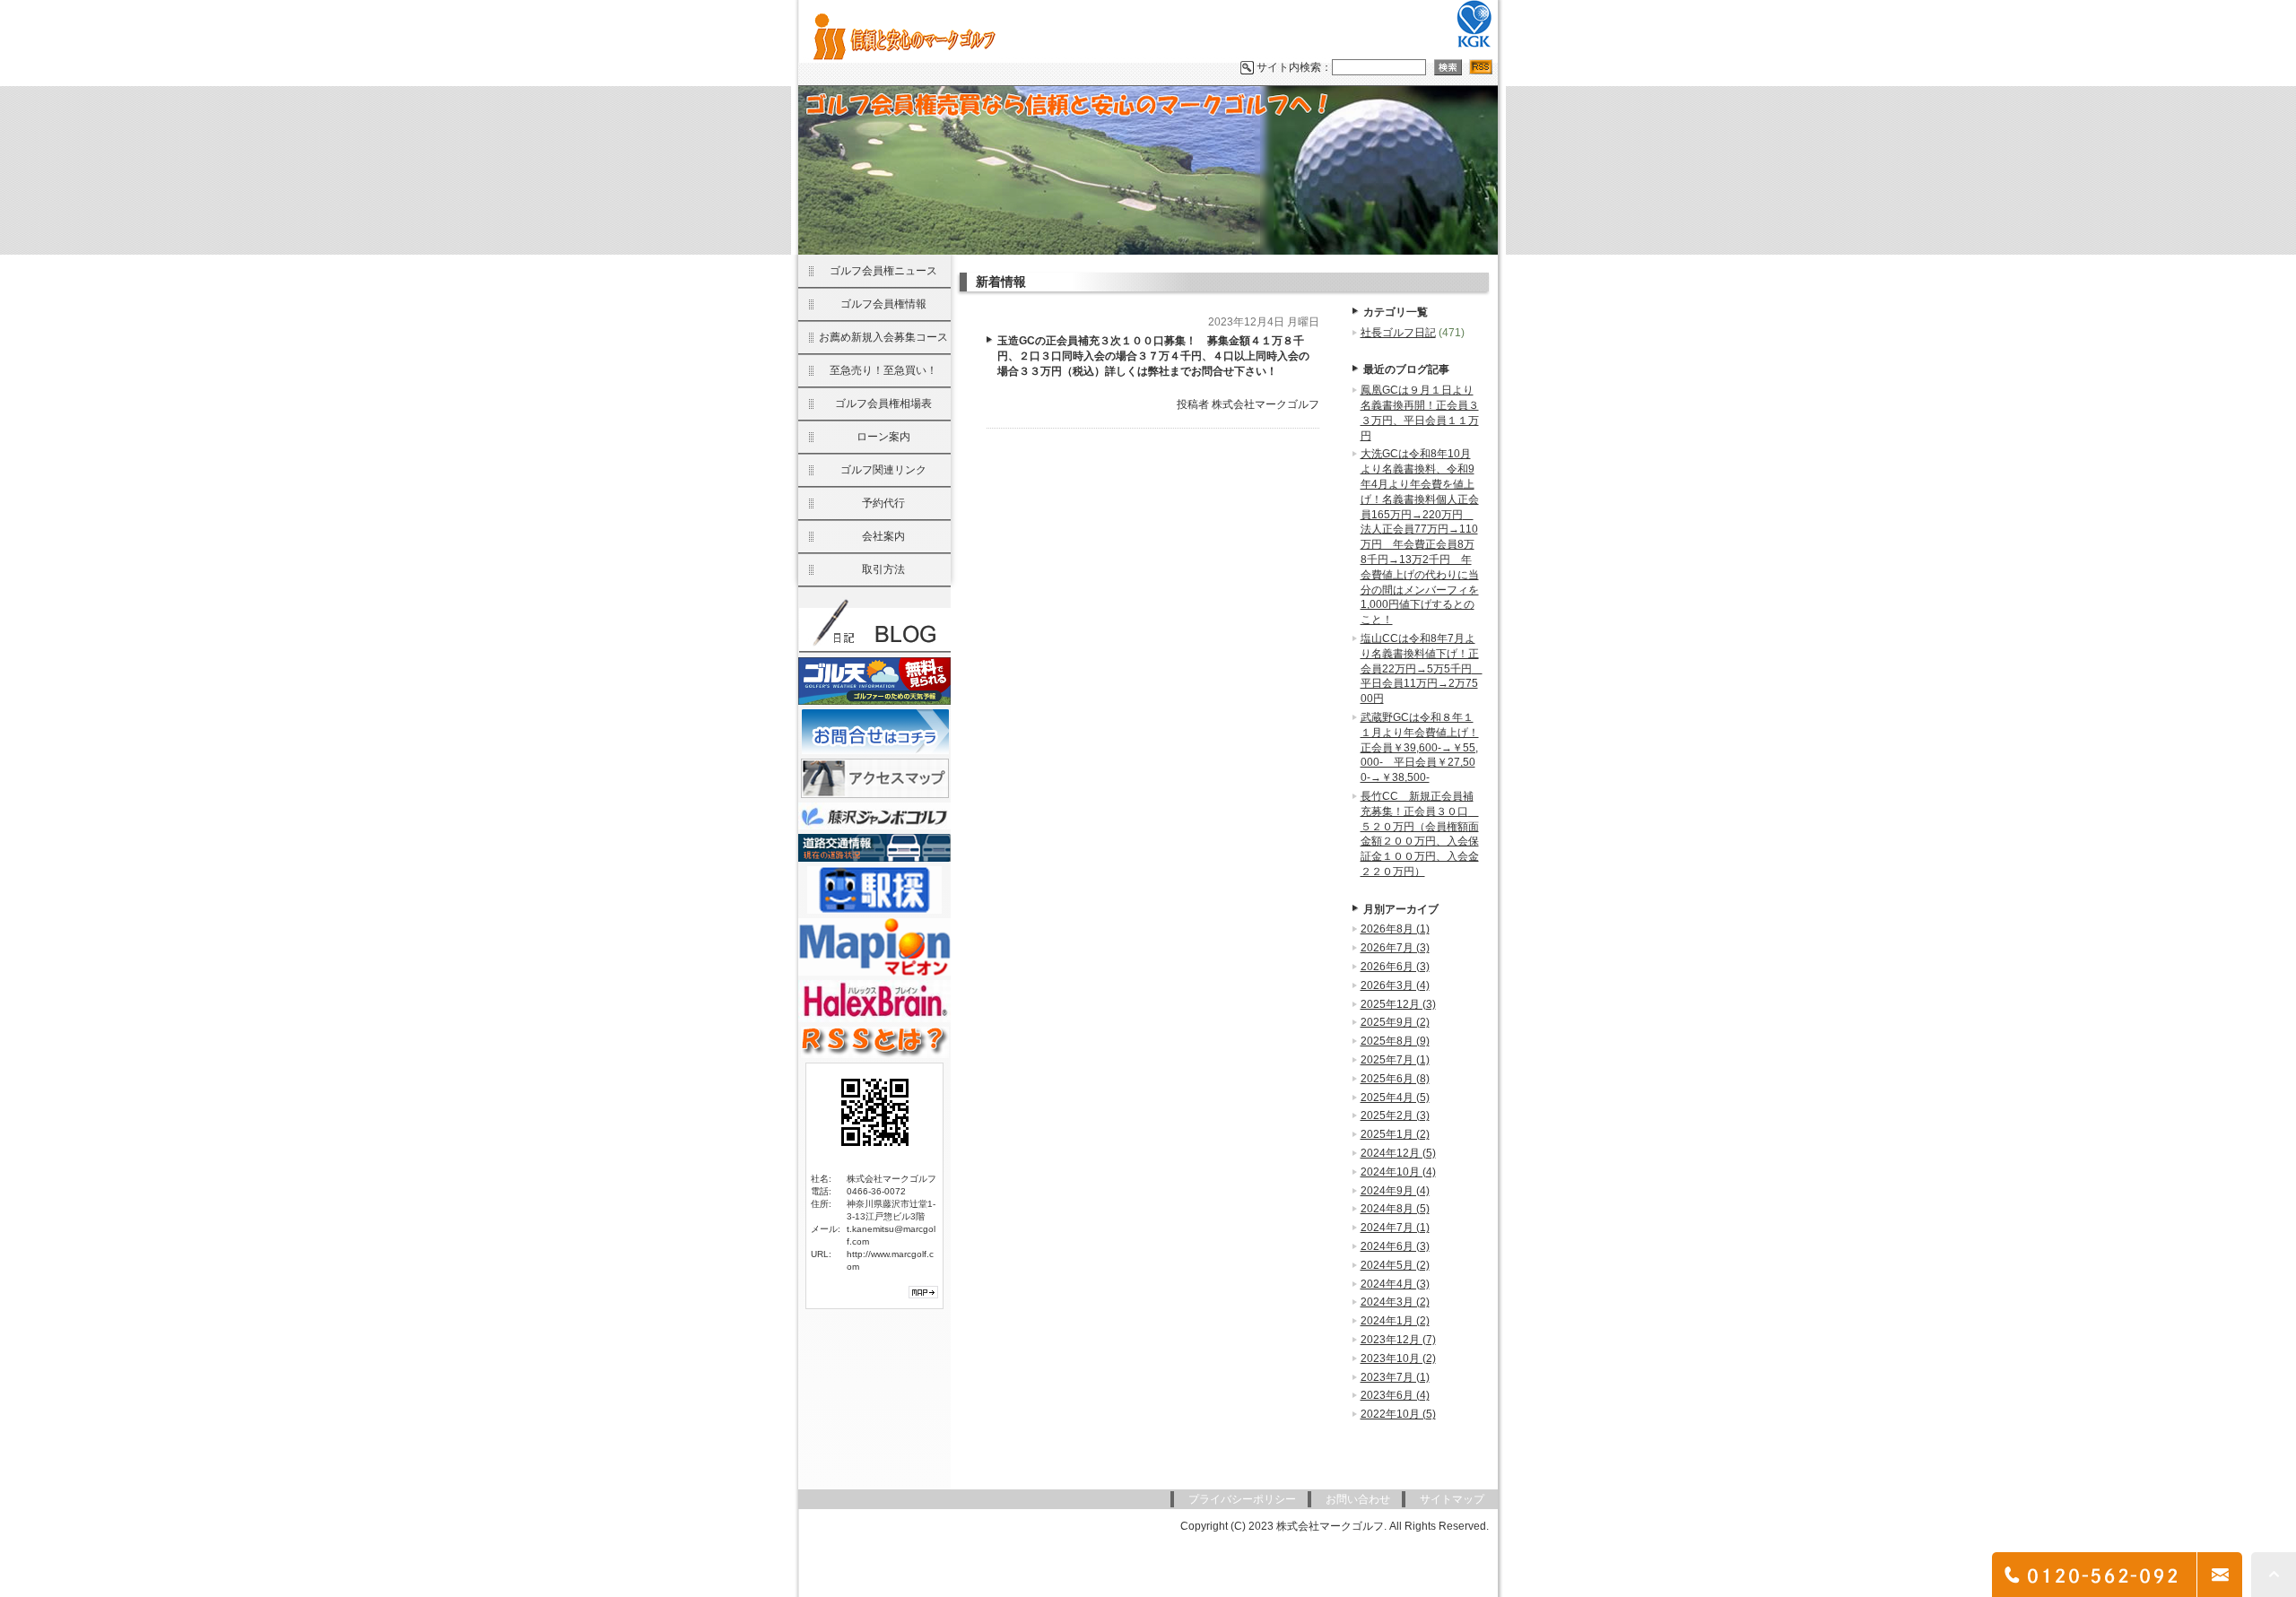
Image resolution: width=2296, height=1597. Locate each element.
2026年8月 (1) (1395, 929)
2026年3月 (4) (1395, 985)
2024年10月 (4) (1398, 1172)
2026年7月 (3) (1395, 948)
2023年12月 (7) (1398, 1340)
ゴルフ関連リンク (883, 470)
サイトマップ (1452, 1499)
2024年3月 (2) (1395, 1302)
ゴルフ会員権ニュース (883, 271)
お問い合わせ (1358, 1499)
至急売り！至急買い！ (883, 370)
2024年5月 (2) (1395, 1265)
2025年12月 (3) (1398, 1004)
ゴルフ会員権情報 (883, 304)
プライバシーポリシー (1242, 1499)
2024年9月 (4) (1395, 1191)
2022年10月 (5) (1398, 1414)
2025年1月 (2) (1395, 1134)
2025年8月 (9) (1395, 1041)
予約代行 (883, 503)
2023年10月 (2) (1398, 1358)
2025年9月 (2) (1395, 1022)
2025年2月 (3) (1395, 1115)
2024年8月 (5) (1395, 1209)
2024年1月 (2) (1395, 1321)
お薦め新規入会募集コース (883, 337)
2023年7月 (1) (1395, 1377)
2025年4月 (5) (1395, 1098)
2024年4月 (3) (1395, 1284)
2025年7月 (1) (1395, 1060)
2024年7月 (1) (1395, 1228)
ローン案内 (883, 437)
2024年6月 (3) (1395, 1246)
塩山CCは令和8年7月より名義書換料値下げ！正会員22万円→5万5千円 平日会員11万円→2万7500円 (1422, 668)
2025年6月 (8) (1395, 1079)
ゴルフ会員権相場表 (883, 404)
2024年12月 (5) (1398, 1153)
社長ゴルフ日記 (1398, 333)
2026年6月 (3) (1395, 967)
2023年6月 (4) (1395, 1395)
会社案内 (883, 536)
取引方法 (883, 569)
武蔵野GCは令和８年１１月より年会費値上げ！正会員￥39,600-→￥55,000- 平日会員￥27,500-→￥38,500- (1420, 747)
